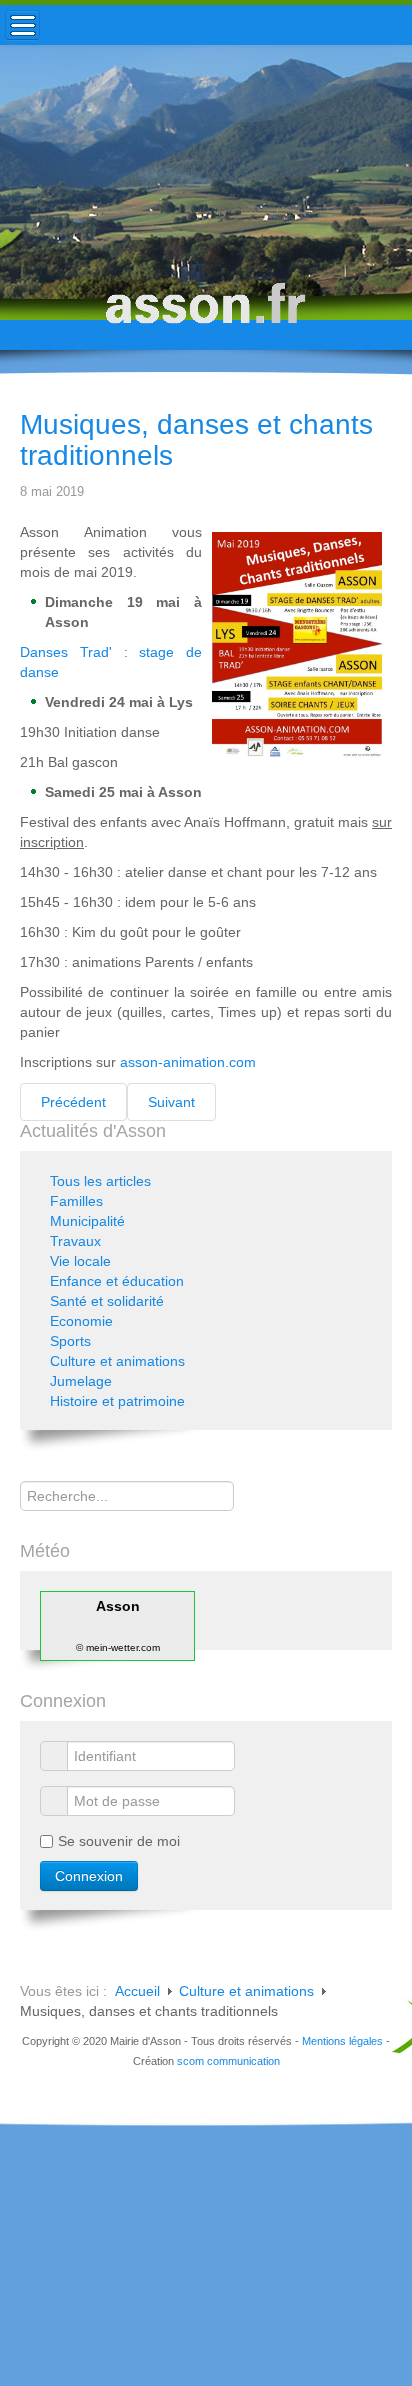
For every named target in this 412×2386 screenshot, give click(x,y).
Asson (118, 1606)
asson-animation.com (188, 1062)
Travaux (75, 1241)
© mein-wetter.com (118, 1647)
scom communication (228, 2061)
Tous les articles (100, 1181)
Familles (76, 1201)
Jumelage (81, 1381)
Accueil (137, 1991)
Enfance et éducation (117, 1281)
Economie (81, 1321)
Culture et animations (117, 1361)
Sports (70, 1341)
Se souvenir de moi (119, 1841)
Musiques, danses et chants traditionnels (196, 440)
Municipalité (87, 1221)
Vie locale (80, 1261)
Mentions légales (342, 2041)
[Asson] (206, 312)
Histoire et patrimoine (117, 1401)
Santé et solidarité (107, 1301)
